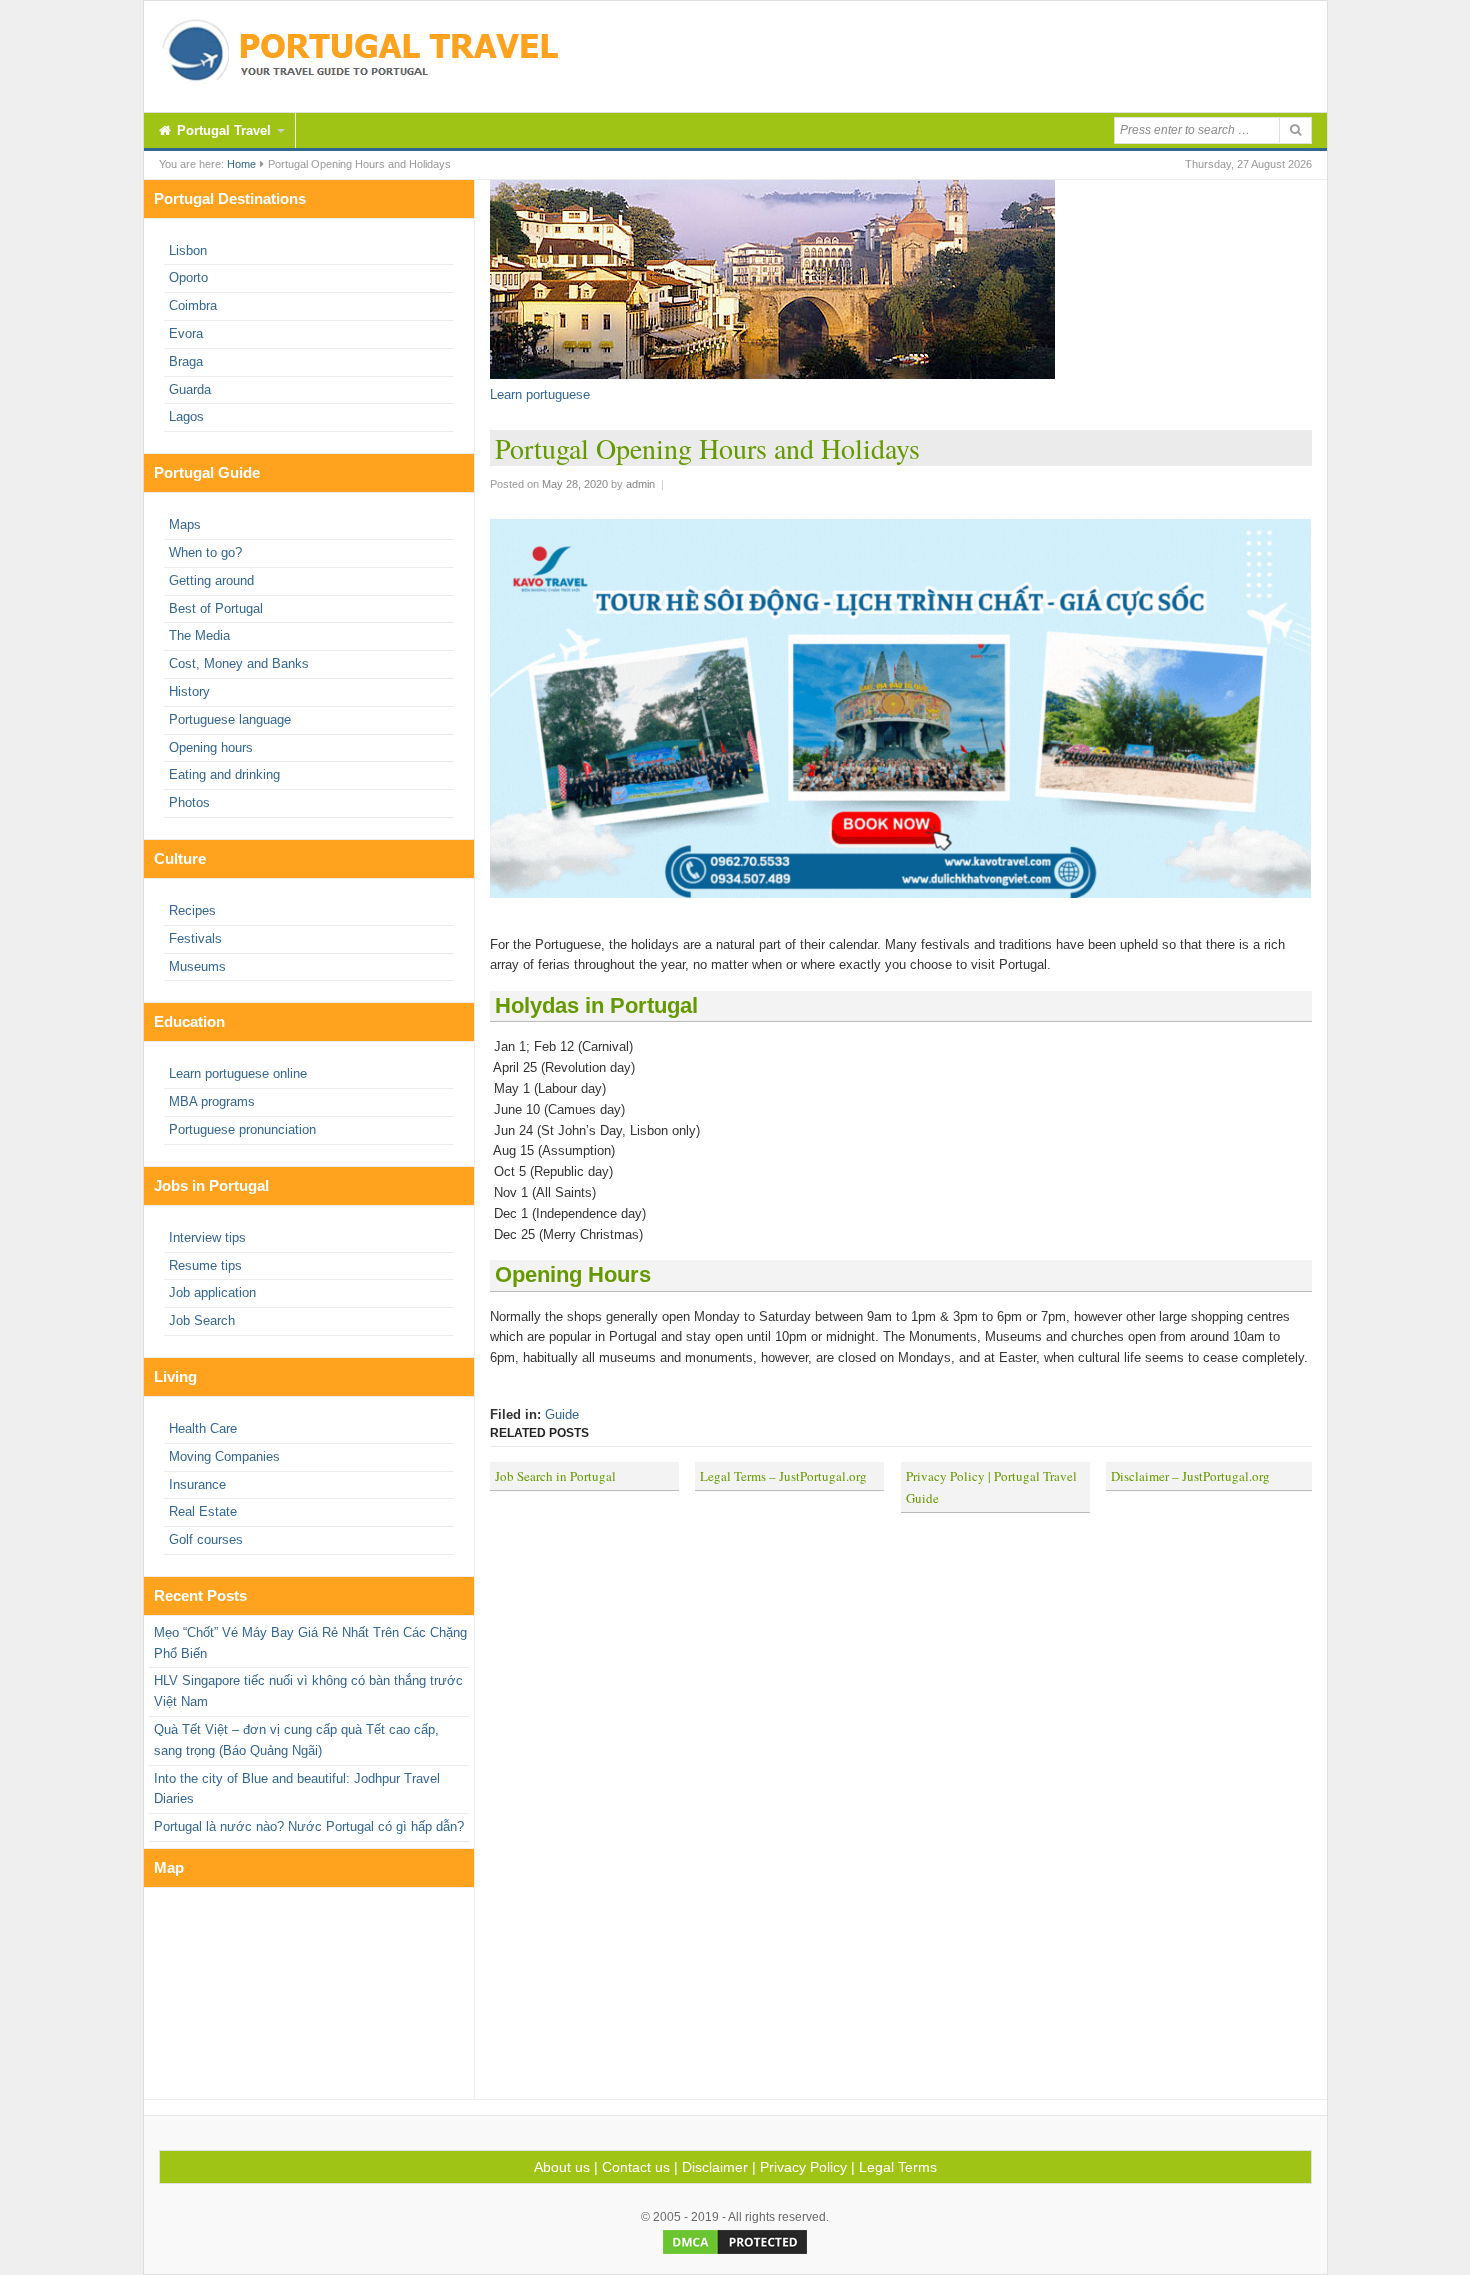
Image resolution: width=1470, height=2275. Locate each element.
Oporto (188, 277)
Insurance (197, 1484)
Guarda (190, 389)
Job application (212, 1292)
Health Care (203, 1428)
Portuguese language (230, 719)
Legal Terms (898, 2167)
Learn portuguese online (238, 1073)
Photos (189, 802)
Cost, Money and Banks (239, 663)
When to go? (205, 552)
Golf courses (206, 1539)
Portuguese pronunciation (242, 1129)
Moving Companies (224, 1456)
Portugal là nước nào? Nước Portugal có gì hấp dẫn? (309, 1826)
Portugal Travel (222, 130)
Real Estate (203, 1511)
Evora (186, 333)
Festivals (195, 938)
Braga (186, 361)
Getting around (211, 580)
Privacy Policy (803, 2167)
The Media (199, 635)
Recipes (192, 910)
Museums (197, 966)
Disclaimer (715, 2167)
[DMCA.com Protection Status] (735, 2253)
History (189, 691)
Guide (562, 1414)
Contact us (636, 2167)
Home (241, 164)
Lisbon (188, 250)
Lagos (186, 416)
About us (562, 2167)
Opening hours (211, 747)
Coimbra (193, 305)
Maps (185, 524)
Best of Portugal (216, 608)
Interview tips (207, 1237)
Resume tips (205, 1265)
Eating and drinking (224, 774)
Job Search (202, 1320)
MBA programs (212, 1101)
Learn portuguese (540, 394)
